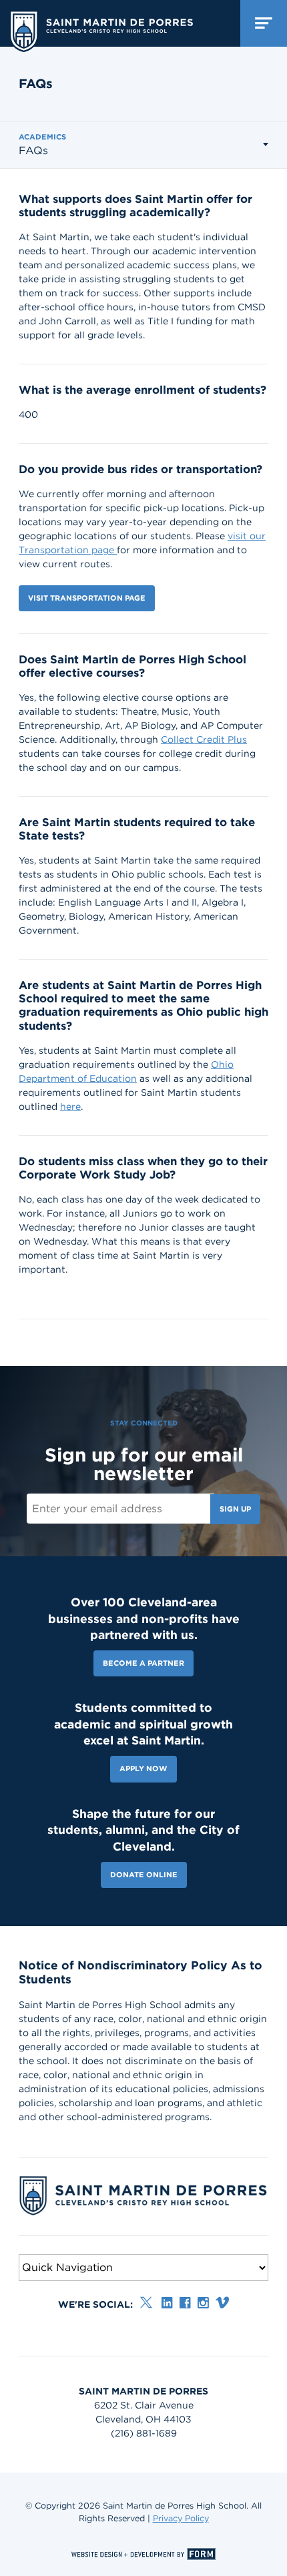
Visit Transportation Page (87, 598)
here (70, 1106)
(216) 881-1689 (144, 2433)
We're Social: (95, 2304)
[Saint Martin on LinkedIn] (167, 2303)
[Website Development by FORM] (143, 2554)
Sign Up (235, 1509)
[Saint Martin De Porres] (101, 28)
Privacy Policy (181, 2518)
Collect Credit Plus (204, 739)
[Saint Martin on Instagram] (203, 2303)
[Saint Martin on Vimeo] (222, 2303)
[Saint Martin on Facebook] (185, 2303)
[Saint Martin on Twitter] (147, 2303)
